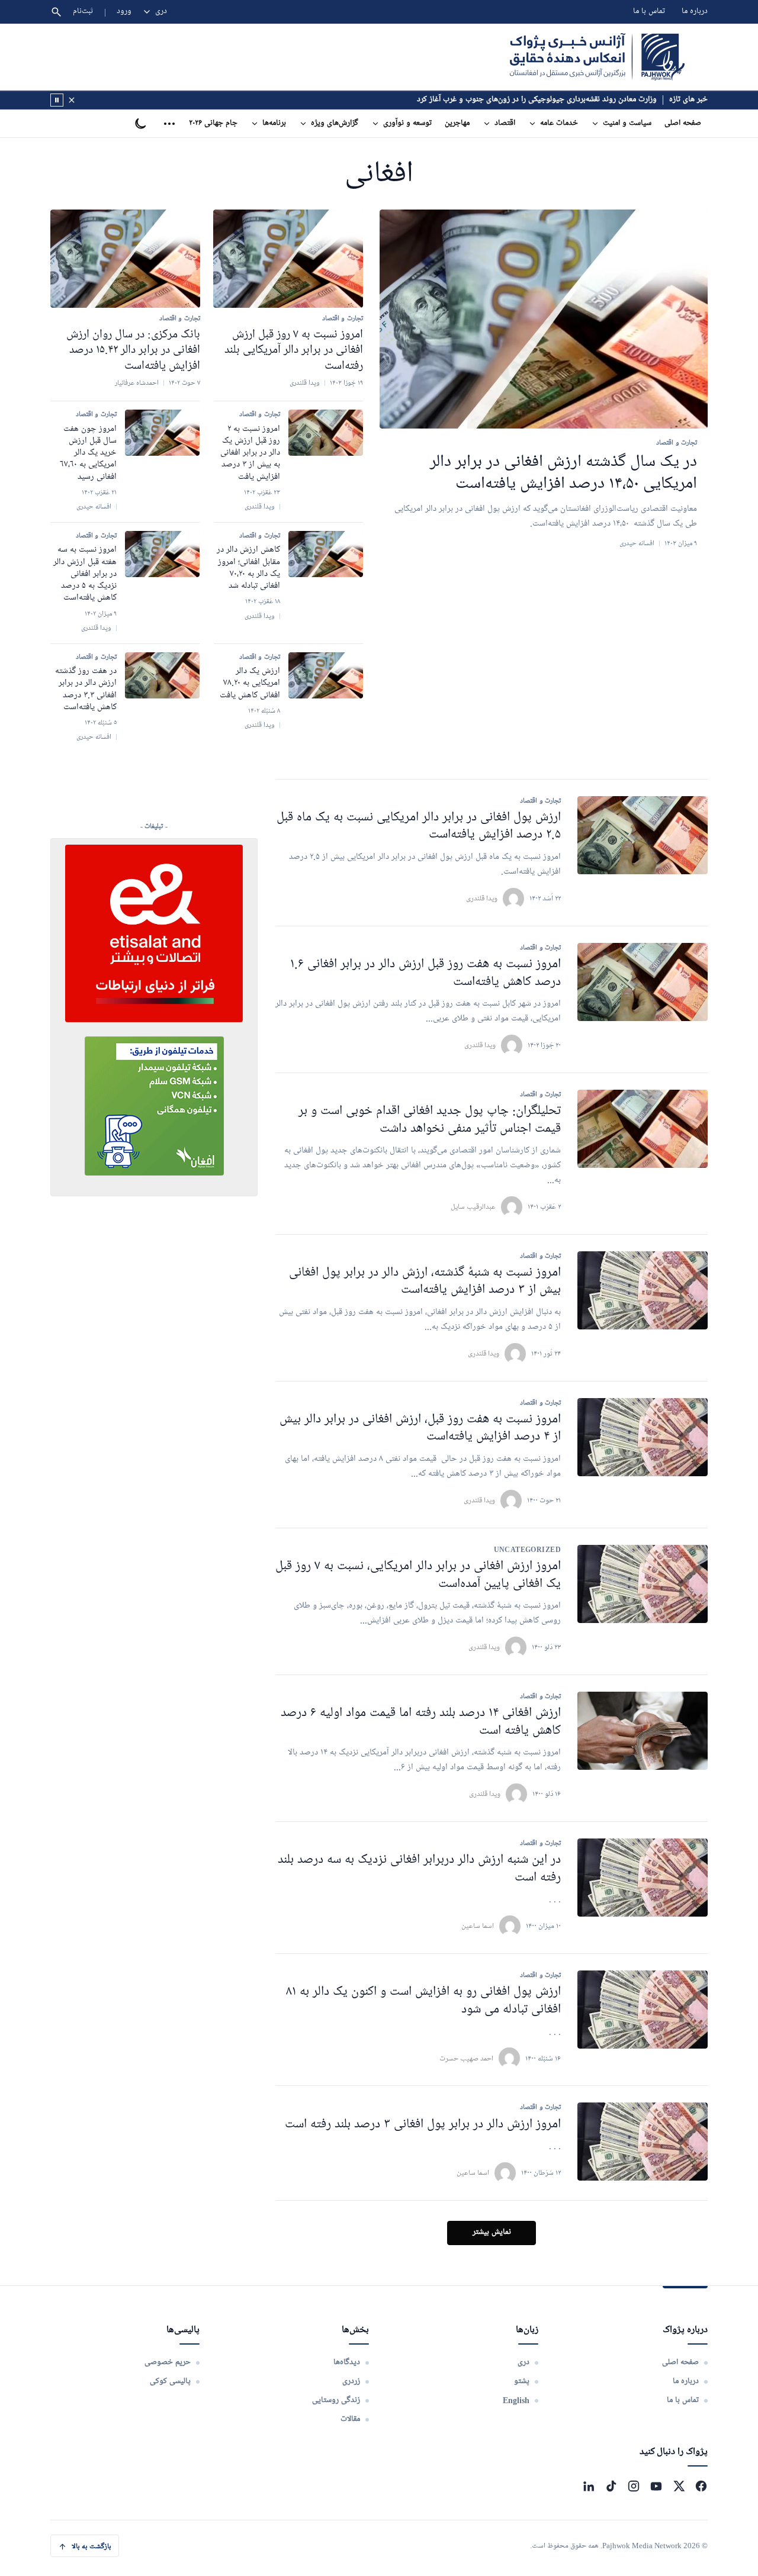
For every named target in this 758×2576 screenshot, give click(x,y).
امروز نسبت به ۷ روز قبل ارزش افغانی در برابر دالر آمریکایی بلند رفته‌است (294, 350)
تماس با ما (649, 12)
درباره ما (695, 12)
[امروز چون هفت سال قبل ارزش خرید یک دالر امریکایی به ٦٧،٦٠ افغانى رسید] (162, 433)
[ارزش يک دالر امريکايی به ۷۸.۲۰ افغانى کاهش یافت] (326, 675)
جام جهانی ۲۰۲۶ (213, 123)
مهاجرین (457, 123)
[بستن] (72, 100)
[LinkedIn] (589, 2486)
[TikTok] (611, 2486)
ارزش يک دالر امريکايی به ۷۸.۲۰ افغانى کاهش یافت (250, 683)
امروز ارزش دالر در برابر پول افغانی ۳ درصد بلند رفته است (423, 2125)
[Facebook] (701, 2486)
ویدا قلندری (482, 898)
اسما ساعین (478, 1926)
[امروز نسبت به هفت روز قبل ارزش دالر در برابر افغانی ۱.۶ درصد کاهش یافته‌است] (643, 982)
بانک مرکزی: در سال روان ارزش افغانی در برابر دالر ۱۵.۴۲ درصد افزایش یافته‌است (133, 350)
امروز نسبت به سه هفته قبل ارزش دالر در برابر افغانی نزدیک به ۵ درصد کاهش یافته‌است (85, 574)
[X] (679, 2486)
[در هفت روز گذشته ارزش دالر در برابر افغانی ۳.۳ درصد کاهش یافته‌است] (162, 675)
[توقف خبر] (57, 100)
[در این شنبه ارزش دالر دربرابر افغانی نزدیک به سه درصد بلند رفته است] (643, 1878)
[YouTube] (656, 2486)
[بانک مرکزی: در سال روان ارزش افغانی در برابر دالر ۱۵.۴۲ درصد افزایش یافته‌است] (125, 259)
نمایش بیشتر (492, 2232)
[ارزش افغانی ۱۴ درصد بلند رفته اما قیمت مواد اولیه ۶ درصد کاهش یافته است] (643, 1731)
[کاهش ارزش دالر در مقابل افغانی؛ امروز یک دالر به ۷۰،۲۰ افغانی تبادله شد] (326, 554)
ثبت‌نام (83, 12)
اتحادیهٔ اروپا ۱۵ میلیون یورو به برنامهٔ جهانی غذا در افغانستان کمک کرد (549, 100)
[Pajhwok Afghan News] (597, 57)
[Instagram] (634, 2486)
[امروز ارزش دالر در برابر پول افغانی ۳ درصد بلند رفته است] (643, 2142)
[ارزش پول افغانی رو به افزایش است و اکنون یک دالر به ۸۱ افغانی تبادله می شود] (643, 2010)
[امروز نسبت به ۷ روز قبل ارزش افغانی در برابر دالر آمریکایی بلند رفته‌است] (288, 259)
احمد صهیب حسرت (466, 2058)
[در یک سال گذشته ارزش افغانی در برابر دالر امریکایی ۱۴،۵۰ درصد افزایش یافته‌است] (544, 319)
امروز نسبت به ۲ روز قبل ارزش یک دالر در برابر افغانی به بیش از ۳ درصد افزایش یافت (250, 453)
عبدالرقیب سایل (473, 1207)
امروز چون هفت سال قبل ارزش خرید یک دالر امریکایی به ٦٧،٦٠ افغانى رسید (88, 453)
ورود (124, 12)
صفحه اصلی (683, 123)
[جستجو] (56, 12)
